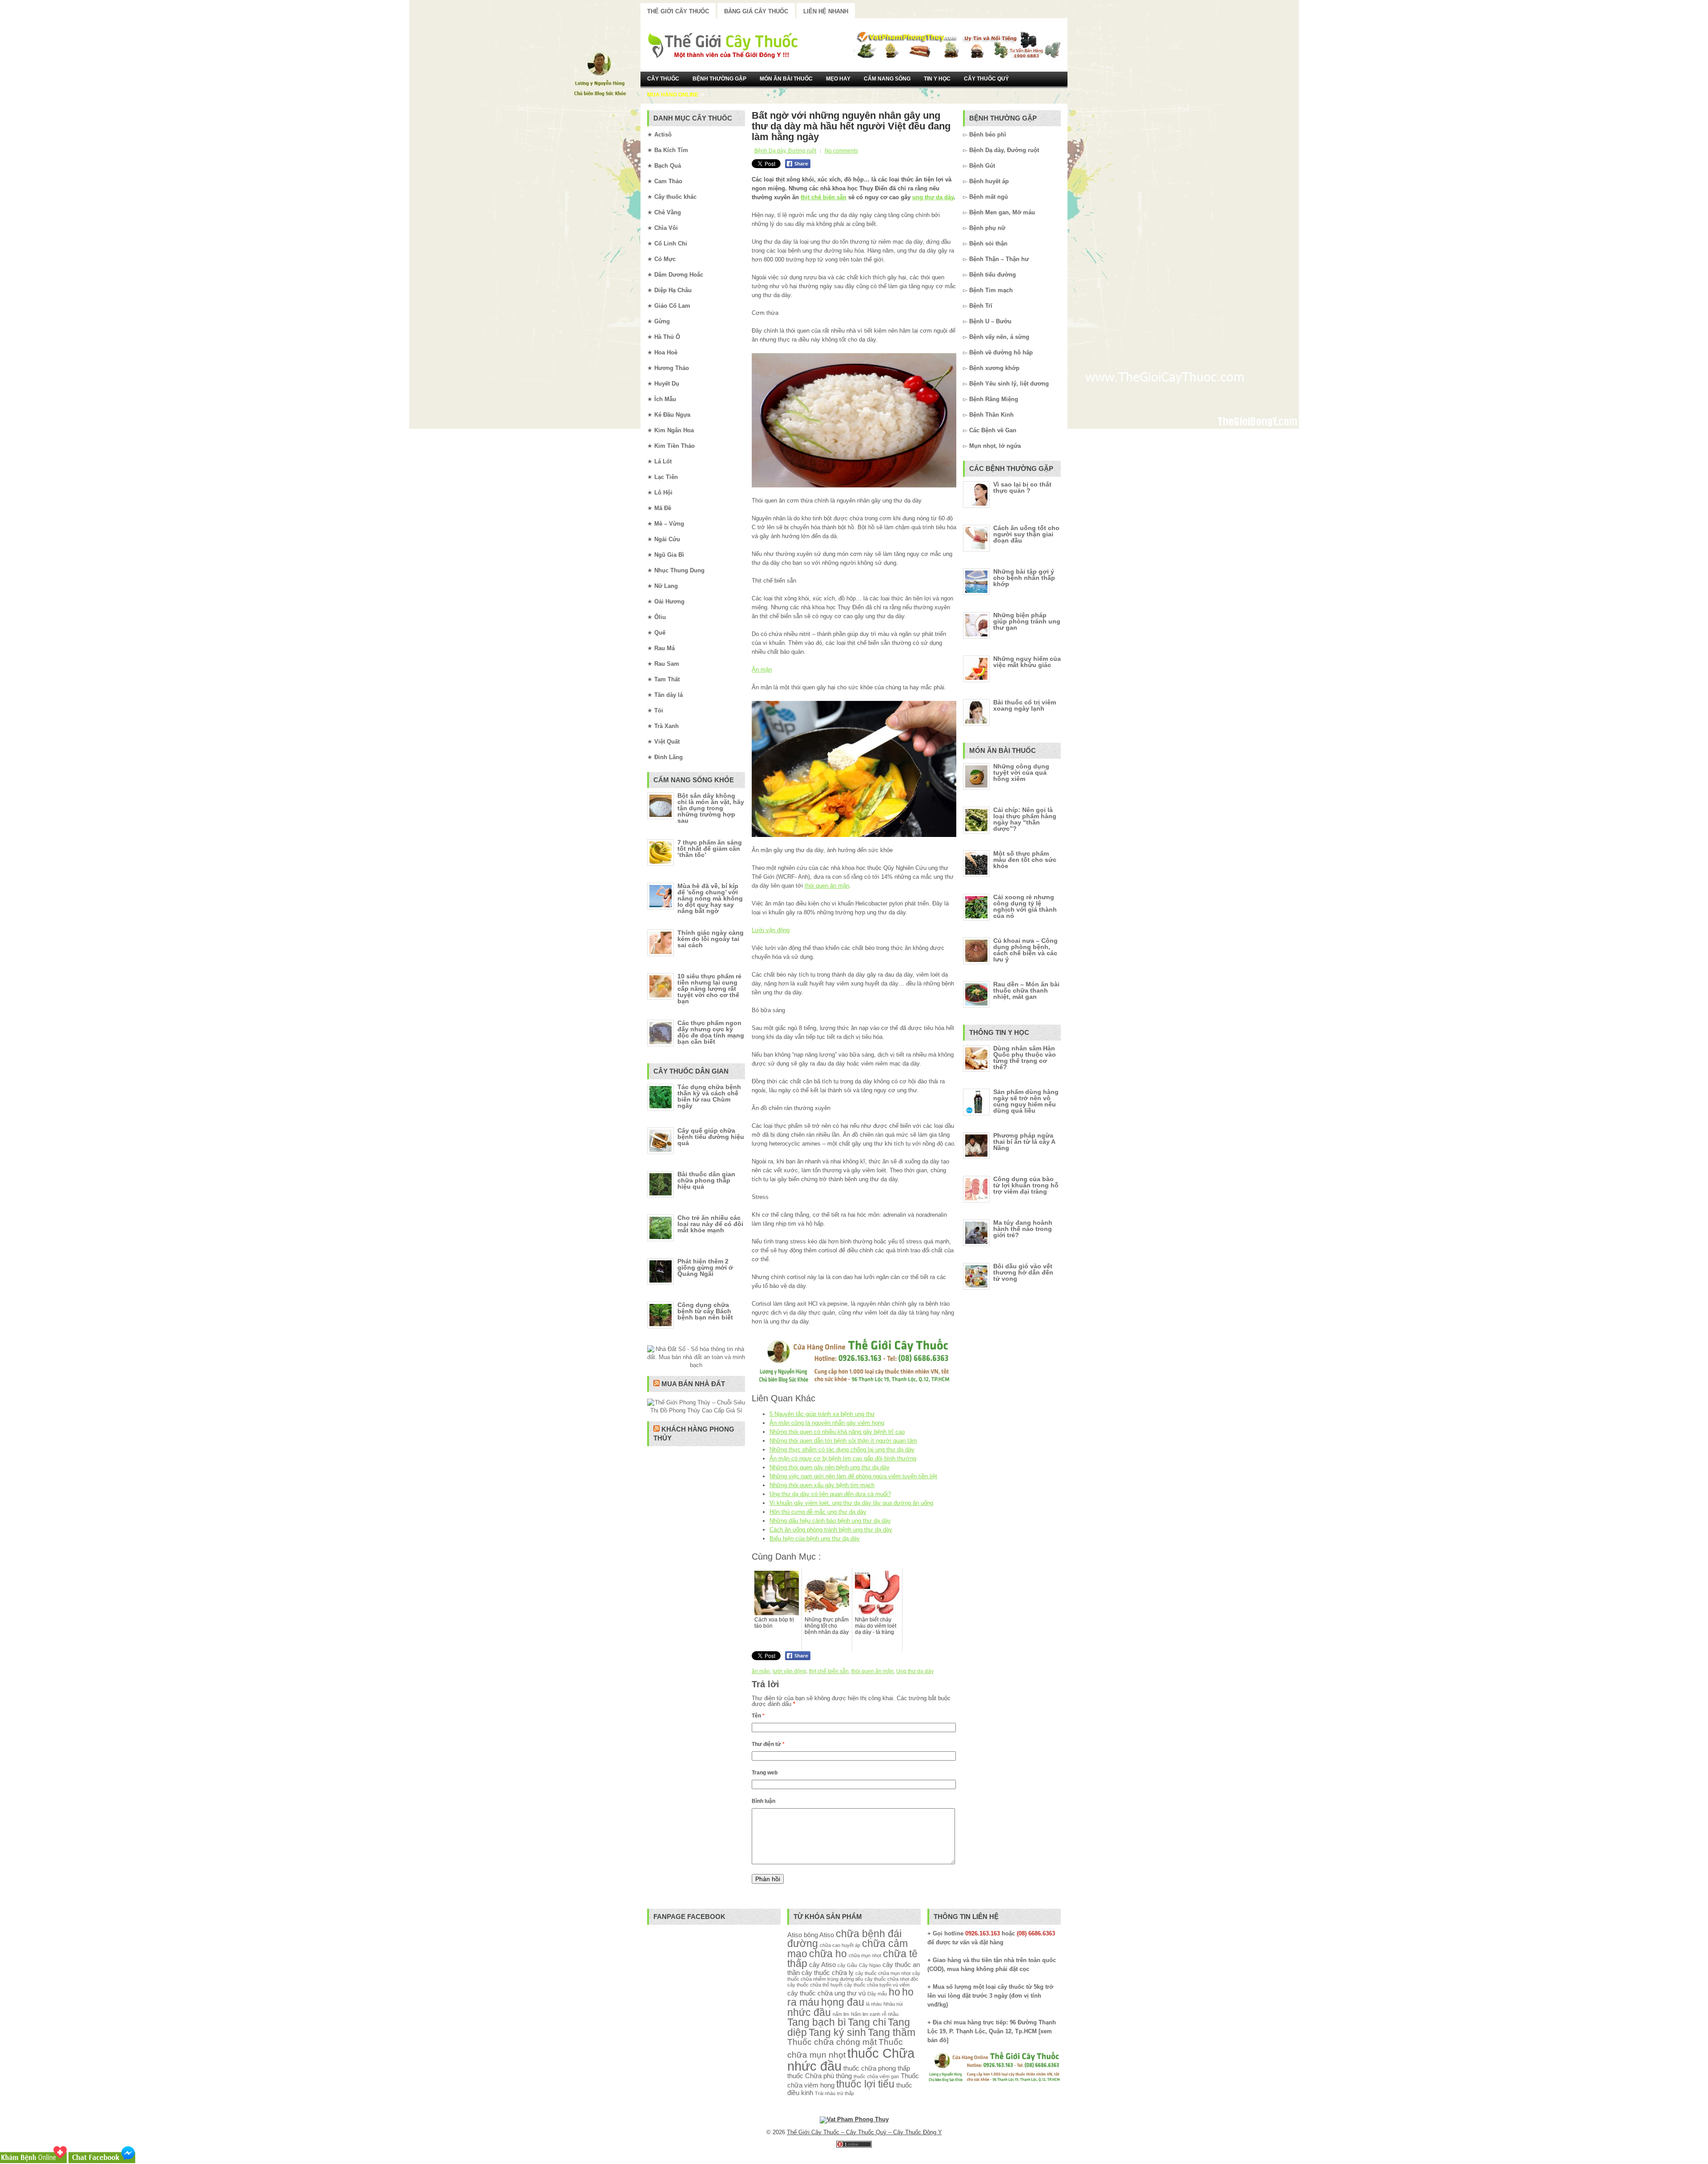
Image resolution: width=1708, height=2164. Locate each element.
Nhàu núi (893, 2004)
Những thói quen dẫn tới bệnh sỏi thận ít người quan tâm (843, 1441)
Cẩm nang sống (887, 79)
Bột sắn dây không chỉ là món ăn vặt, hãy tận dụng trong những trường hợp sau (711, 808)
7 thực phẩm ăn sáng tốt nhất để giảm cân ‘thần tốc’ (710, 849)
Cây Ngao (870, 1965)
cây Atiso (822, 1965)
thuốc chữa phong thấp (877, 2068)
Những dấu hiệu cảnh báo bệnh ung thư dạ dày (830, 1521)
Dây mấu (877, 1994)
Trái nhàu (825, 2093)
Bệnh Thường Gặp (719, 79)
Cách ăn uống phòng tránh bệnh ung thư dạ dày (831, 1530)
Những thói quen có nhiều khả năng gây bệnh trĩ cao (837, 1432)
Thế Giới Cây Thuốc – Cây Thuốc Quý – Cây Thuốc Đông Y (864, 2132)
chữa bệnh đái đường (844, 1939)
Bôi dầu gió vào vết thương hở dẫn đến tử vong (1023, 1272)
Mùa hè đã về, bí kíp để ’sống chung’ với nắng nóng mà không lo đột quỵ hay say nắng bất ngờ (710, 898)
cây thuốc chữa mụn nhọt (883, 1973)
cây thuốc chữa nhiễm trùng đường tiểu (854, 1976)
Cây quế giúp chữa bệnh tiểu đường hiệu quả (711, 1137)
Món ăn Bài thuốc (786, 79)
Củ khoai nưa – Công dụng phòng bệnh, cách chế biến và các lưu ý (1025, 950)
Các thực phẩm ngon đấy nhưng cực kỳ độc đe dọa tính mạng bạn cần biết (711, 1032)
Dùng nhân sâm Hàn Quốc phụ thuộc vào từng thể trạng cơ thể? (1025, 1058)
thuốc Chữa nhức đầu (851, 2059)
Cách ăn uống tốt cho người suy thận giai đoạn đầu (1026, 534)
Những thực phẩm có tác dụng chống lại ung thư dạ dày (842, 1450)
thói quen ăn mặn (827, 886)
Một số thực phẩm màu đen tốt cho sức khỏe (1025, 860)
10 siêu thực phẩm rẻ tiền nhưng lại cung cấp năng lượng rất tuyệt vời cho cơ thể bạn (709, 989)
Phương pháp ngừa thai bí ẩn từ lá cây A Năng (1024, 1142)
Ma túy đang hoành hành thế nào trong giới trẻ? (1023, 1229)
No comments (841, 151)
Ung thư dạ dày (915, 1671)
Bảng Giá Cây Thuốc (756, 11)
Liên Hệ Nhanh (826, 11)
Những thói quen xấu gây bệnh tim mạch (822, 1485)
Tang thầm (892, 2033)
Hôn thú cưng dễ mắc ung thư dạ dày (818, 1512)
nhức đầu (809, 2013)
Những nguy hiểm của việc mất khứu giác (1027, 662)
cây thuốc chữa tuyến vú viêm (877, 1985)
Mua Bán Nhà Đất (693, 1384)
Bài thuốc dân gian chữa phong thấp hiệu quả (706, 1180)
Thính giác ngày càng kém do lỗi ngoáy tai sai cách (711, 939)
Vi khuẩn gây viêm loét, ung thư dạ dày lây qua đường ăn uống (851, 1503)
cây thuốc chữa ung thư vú (826, 1993)
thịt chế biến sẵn (824, 197)
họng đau (843, 2002)
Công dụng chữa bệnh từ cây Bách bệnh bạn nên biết (705, 1311)
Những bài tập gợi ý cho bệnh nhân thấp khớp (1024, 578)
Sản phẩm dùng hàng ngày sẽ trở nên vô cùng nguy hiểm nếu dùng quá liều (1026, 1101)
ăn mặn (761, 1671)
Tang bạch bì (817, 2022)
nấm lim (841, 2014)
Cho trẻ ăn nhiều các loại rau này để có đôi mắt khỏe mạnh (710, 1224)
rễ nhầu (890, 2014)
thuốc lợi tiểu (865, 2084)
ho (894, 1992)
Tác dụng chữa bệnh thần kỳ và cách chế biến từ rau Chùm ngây (709, 1096)
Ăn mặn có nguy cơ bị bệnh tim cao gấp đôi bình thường (843, 1458)
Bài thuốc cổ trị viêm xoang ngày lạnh (1025, 705)
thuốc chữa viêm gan (876, 2076)
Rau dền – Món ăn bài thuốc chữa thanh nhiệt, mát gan (1026, 990)
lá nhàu (874, 2004)
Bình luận (763, 1801)
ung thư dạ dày (933, 197)
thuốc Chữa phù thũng (820, 2076)
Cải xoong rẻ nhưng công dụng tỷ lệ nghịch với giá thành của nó (1025, 906)
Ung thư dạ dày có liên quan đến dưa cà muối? (830, 1494)
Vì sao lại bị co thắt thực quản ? (1022, 487)
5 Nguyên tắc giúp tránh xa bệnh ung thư (822, 1414)
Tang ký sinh (837, 2033)
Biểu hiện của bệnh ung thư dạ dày (815, 1539)
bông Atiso (819, 1935)
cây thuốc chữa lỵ (828, 1973)
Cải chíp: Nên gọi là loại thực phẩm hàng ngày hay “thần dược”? (1025, 819)
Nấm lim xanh (866, 2014)
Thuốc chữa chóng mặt (832, 2042)
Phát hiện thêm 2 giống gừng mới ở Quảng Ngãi (705, 1267)
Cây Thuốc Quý (986, 79)
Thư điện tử (768, 1744)
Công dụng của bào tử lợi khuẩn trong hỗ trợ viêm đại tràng (1026, 1185)
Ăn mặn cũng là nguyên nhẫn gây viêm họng (827, 1423)
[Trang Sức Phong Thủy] (854, 1384)
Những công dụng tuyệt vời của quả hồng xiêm (1021, 772)
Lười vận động (771, 930)
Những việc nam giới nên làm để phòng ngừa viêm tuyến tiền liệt (853, 1476)
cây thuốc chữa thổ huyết (815, 1985)
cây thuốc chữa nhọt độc (892, 1979)
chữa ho (828, 1954)
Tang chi (867, 2022)
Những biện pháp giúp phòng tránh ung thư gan (1027, 621)
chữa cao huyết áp (840, 1945)
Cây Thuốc (663, 79)
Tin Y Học (937, 79)
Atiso (795, 1935)
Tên (758, 1716)
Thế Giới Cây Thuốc (678, 11)
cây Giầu (847, 1965)
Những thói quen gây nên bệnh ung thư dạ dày (830, 1467)
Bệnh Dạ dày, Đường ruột (785, 151)
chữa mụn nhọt (865, 1955)
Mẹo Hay (838, 79)
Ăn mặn (762, 670)
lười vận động (790, 1671)
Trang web (765, 1773)
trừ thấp (846, 2093)
